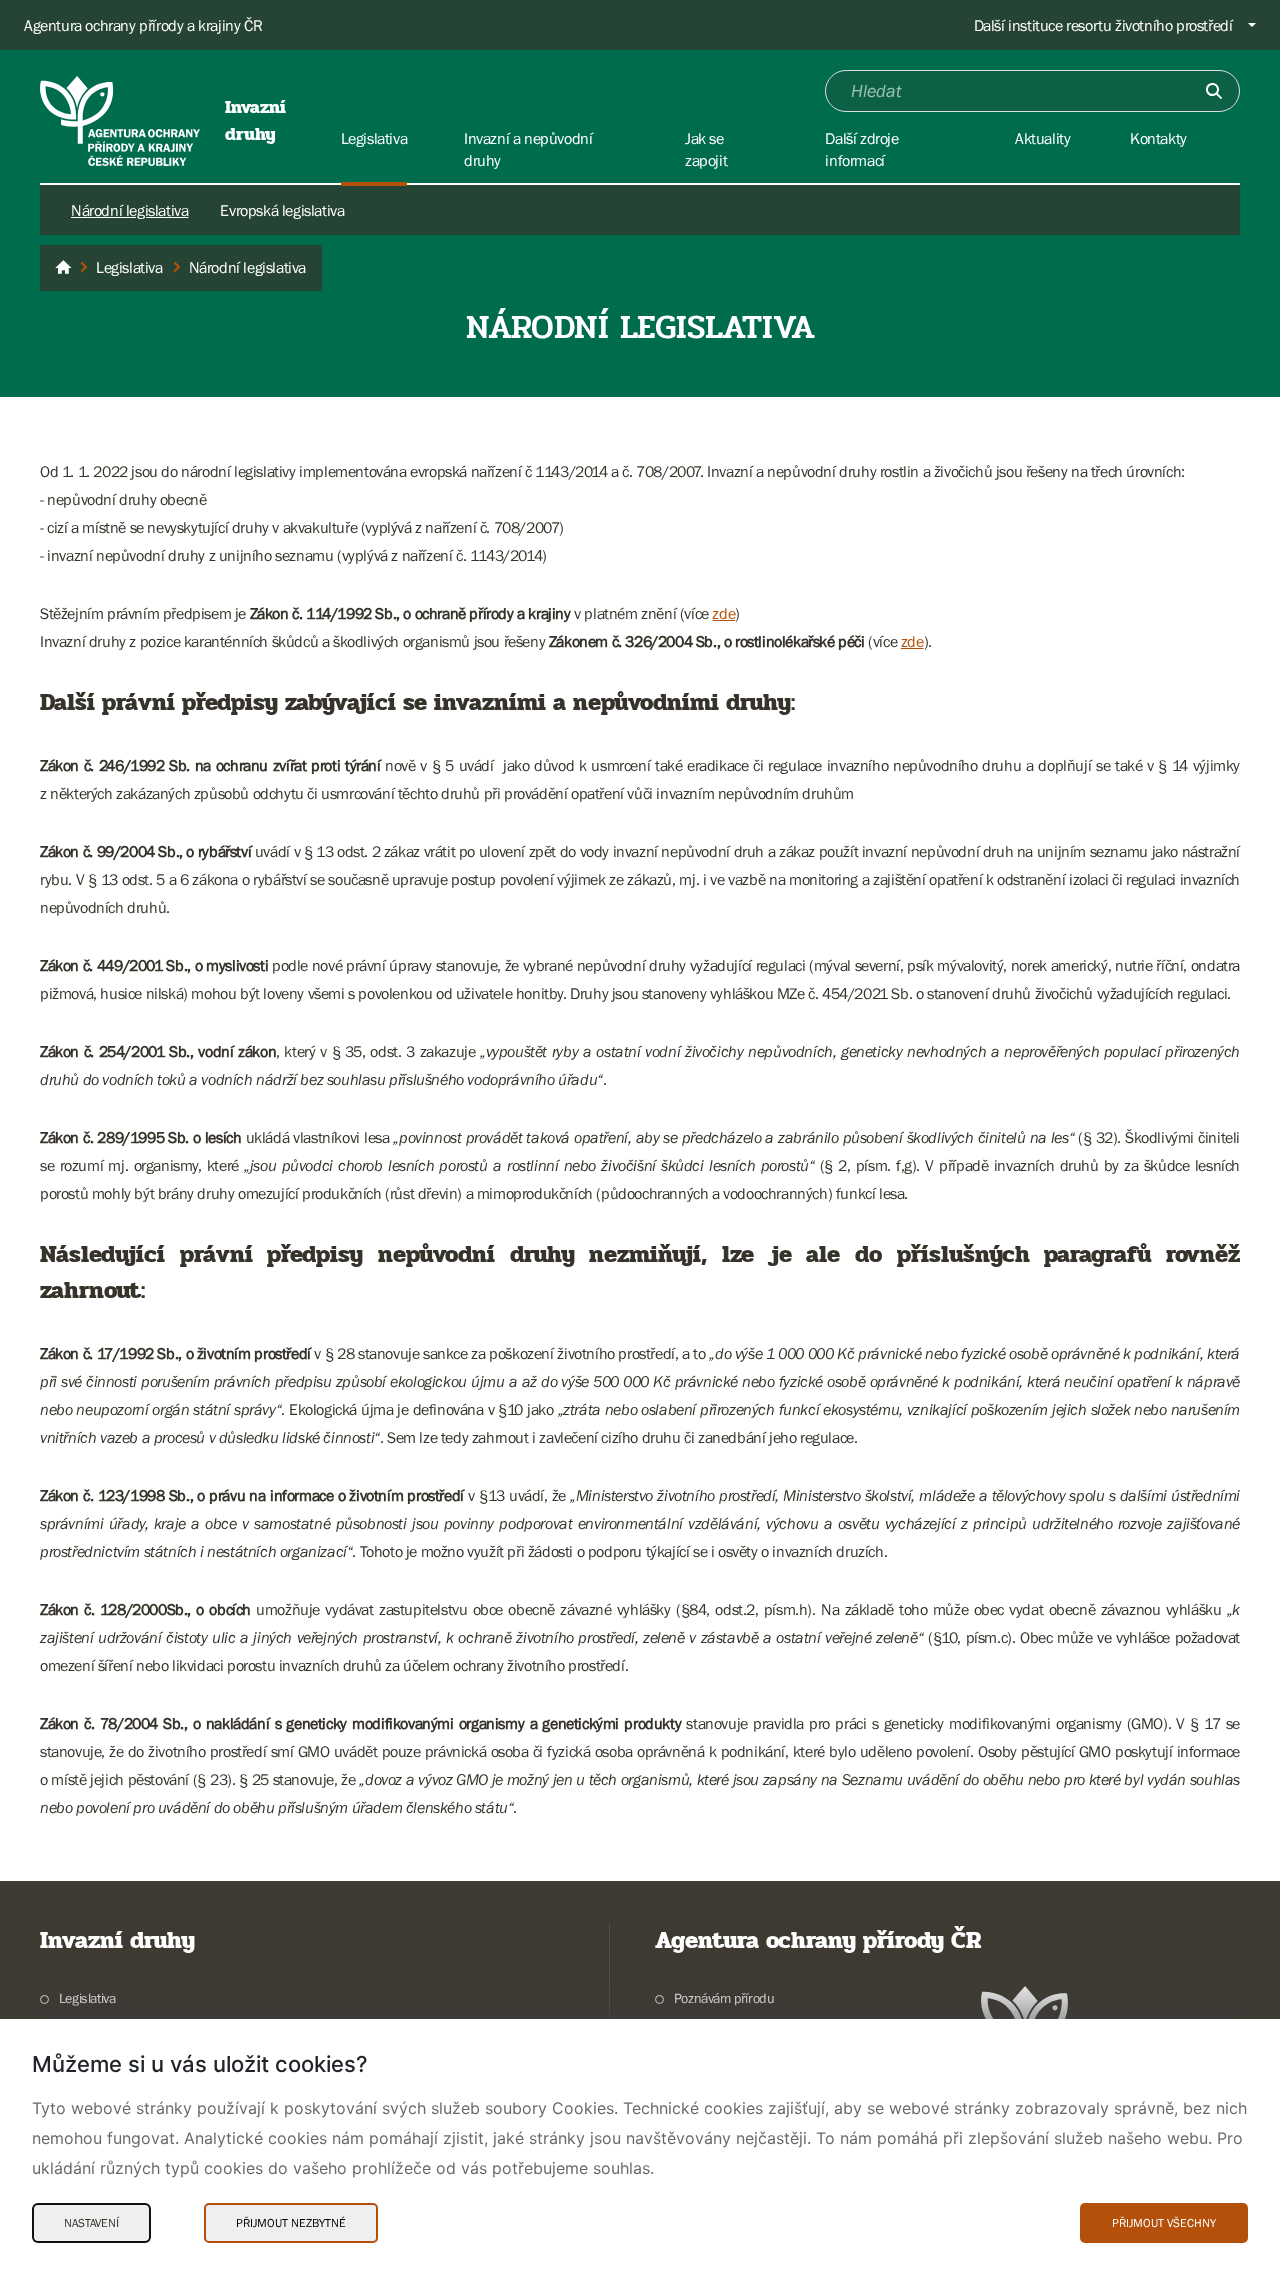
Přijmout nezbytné (291, 2223)
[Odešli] (1214, 91)
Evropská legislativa (282, 210)
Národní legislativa (129, 210)
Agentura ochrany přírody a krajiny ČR (143, 25)
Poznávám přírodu (724, 1998)
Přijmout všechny (1164, 2223)
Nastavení (91, 2223)
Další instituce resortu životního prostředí (1103, 25)
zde (723, 613)
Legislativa (87, 1998)
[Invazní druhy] (63, 268)
